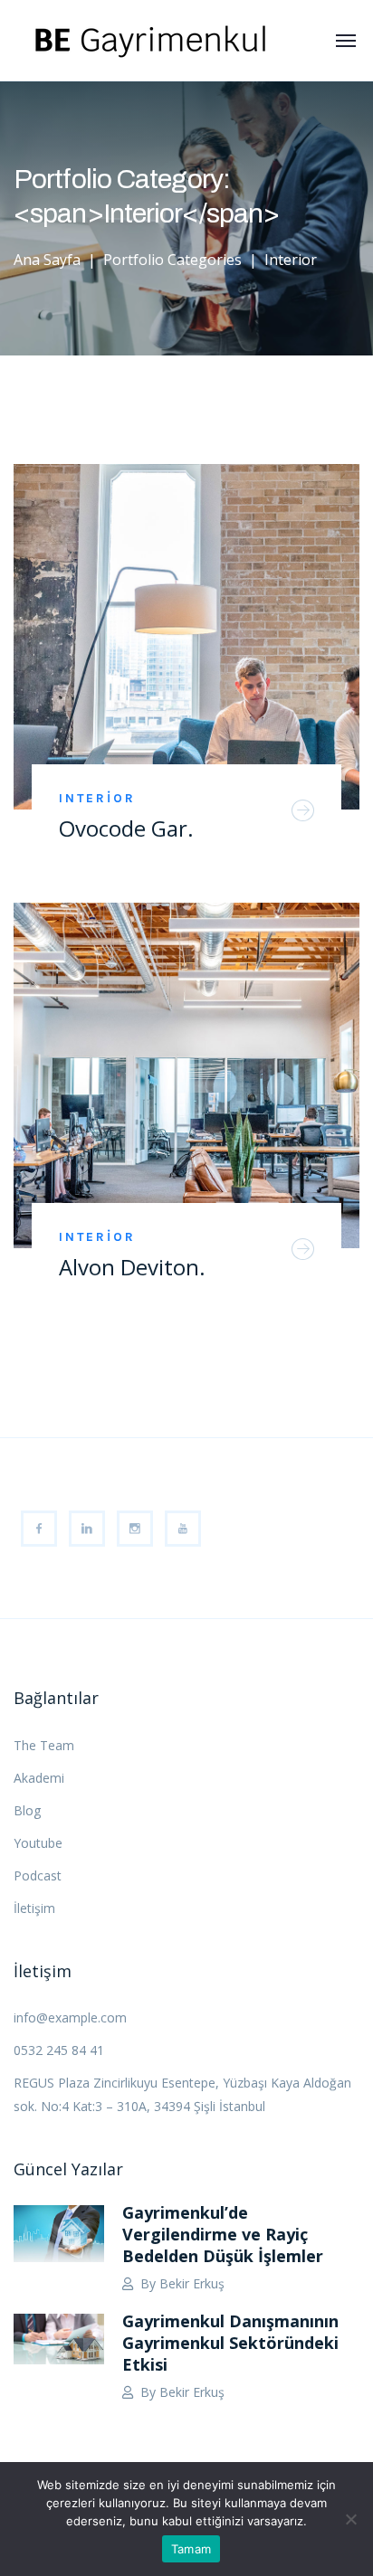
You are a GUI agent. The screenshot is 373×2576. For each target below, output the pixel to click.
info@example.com (70, 2017)
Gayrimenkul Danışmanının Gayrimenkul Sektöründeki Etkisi (230, 2343)
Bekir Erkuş (192, 2283)
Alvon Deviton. (132, 1267)
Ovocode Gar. (126, 828)
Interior (97, 798)
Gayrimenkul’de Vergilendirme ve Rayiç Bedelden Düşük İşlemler (223, 2234)
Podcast (38, 1875)
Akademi (39, 1778)
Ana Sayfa (47, 260)
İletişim (34, 1908)
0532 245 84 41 (59, 2050)
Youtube (38, 1843)
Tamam (191, 2549)
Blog (27, 1810)
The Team (44, 1745)
